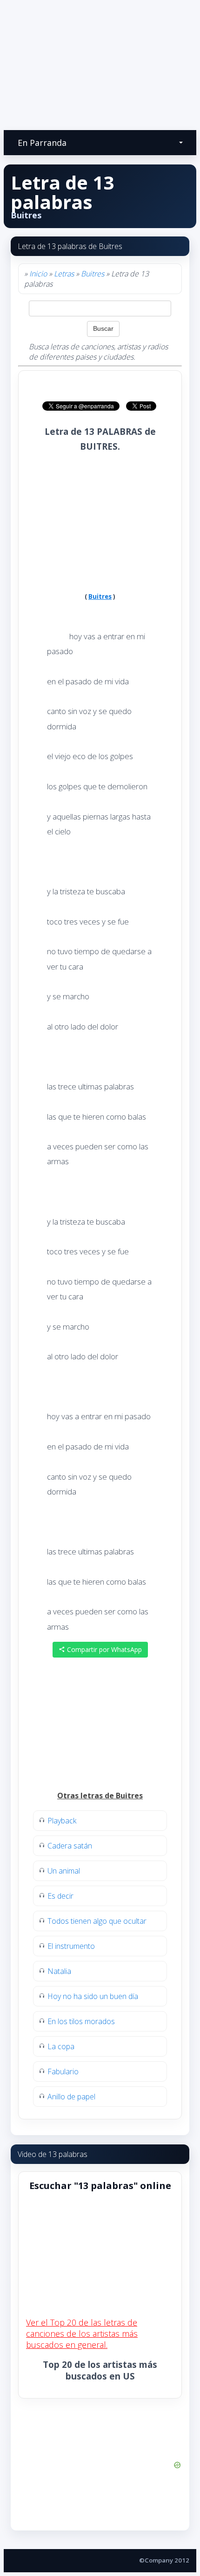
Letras (64, 274)
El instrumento (71, 1946)
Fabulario (63, 2071)
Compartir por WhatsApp (103, 1649)
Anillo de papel (71, 2097)
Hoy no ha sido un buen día (93, 1996)
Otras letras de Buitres (100, 1796)
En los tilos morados (81, 2021)
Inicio (38, 274)
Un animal (64, 1871)
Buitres (93, 274)
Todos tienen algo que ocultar (97, 1921)
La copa (61, 2046)
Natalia (59, 1971)
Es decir (60, 1896)
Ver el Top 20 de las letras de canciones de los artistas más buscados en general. (82, 2333)
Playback (62, 1821)
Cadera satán (70, 1846)
